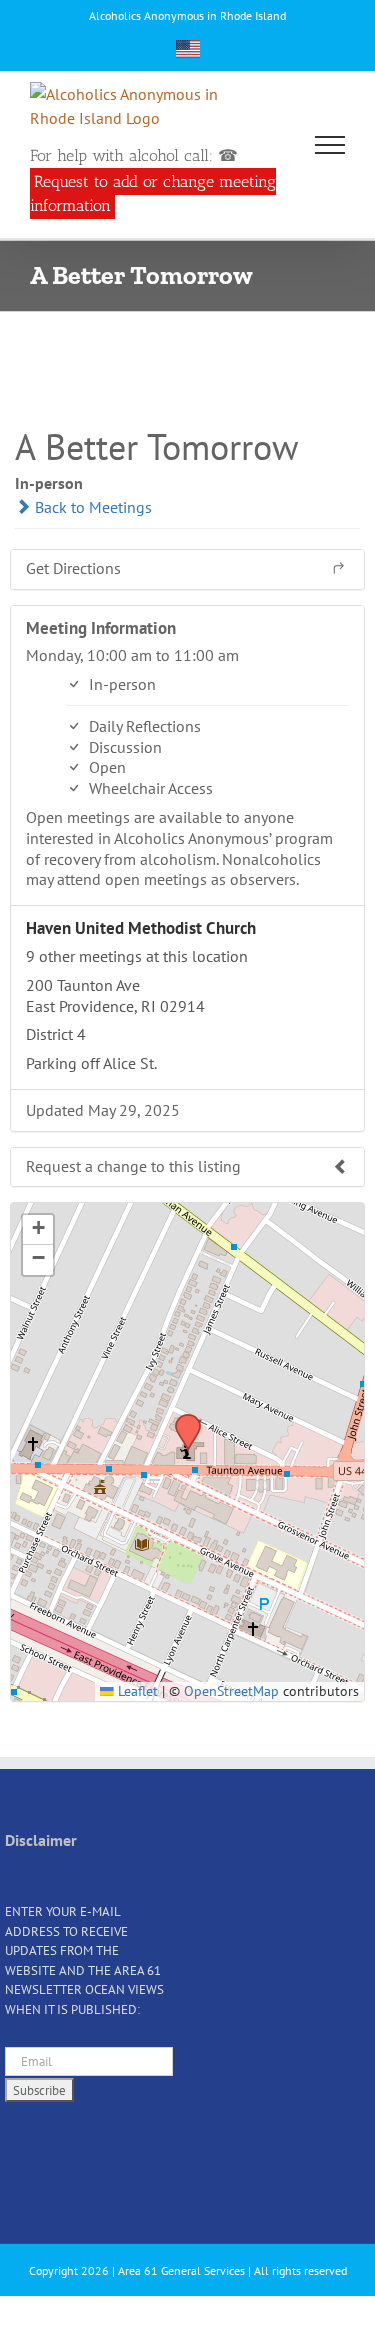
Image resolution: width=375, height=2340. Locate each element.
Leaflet (136, 1691)
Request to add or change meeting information (153, 193)
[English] (188, 49)
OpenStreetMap (231, 1691)
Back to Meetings (91, 507)
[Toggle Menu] (330, 145)
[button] (181, 1420)
